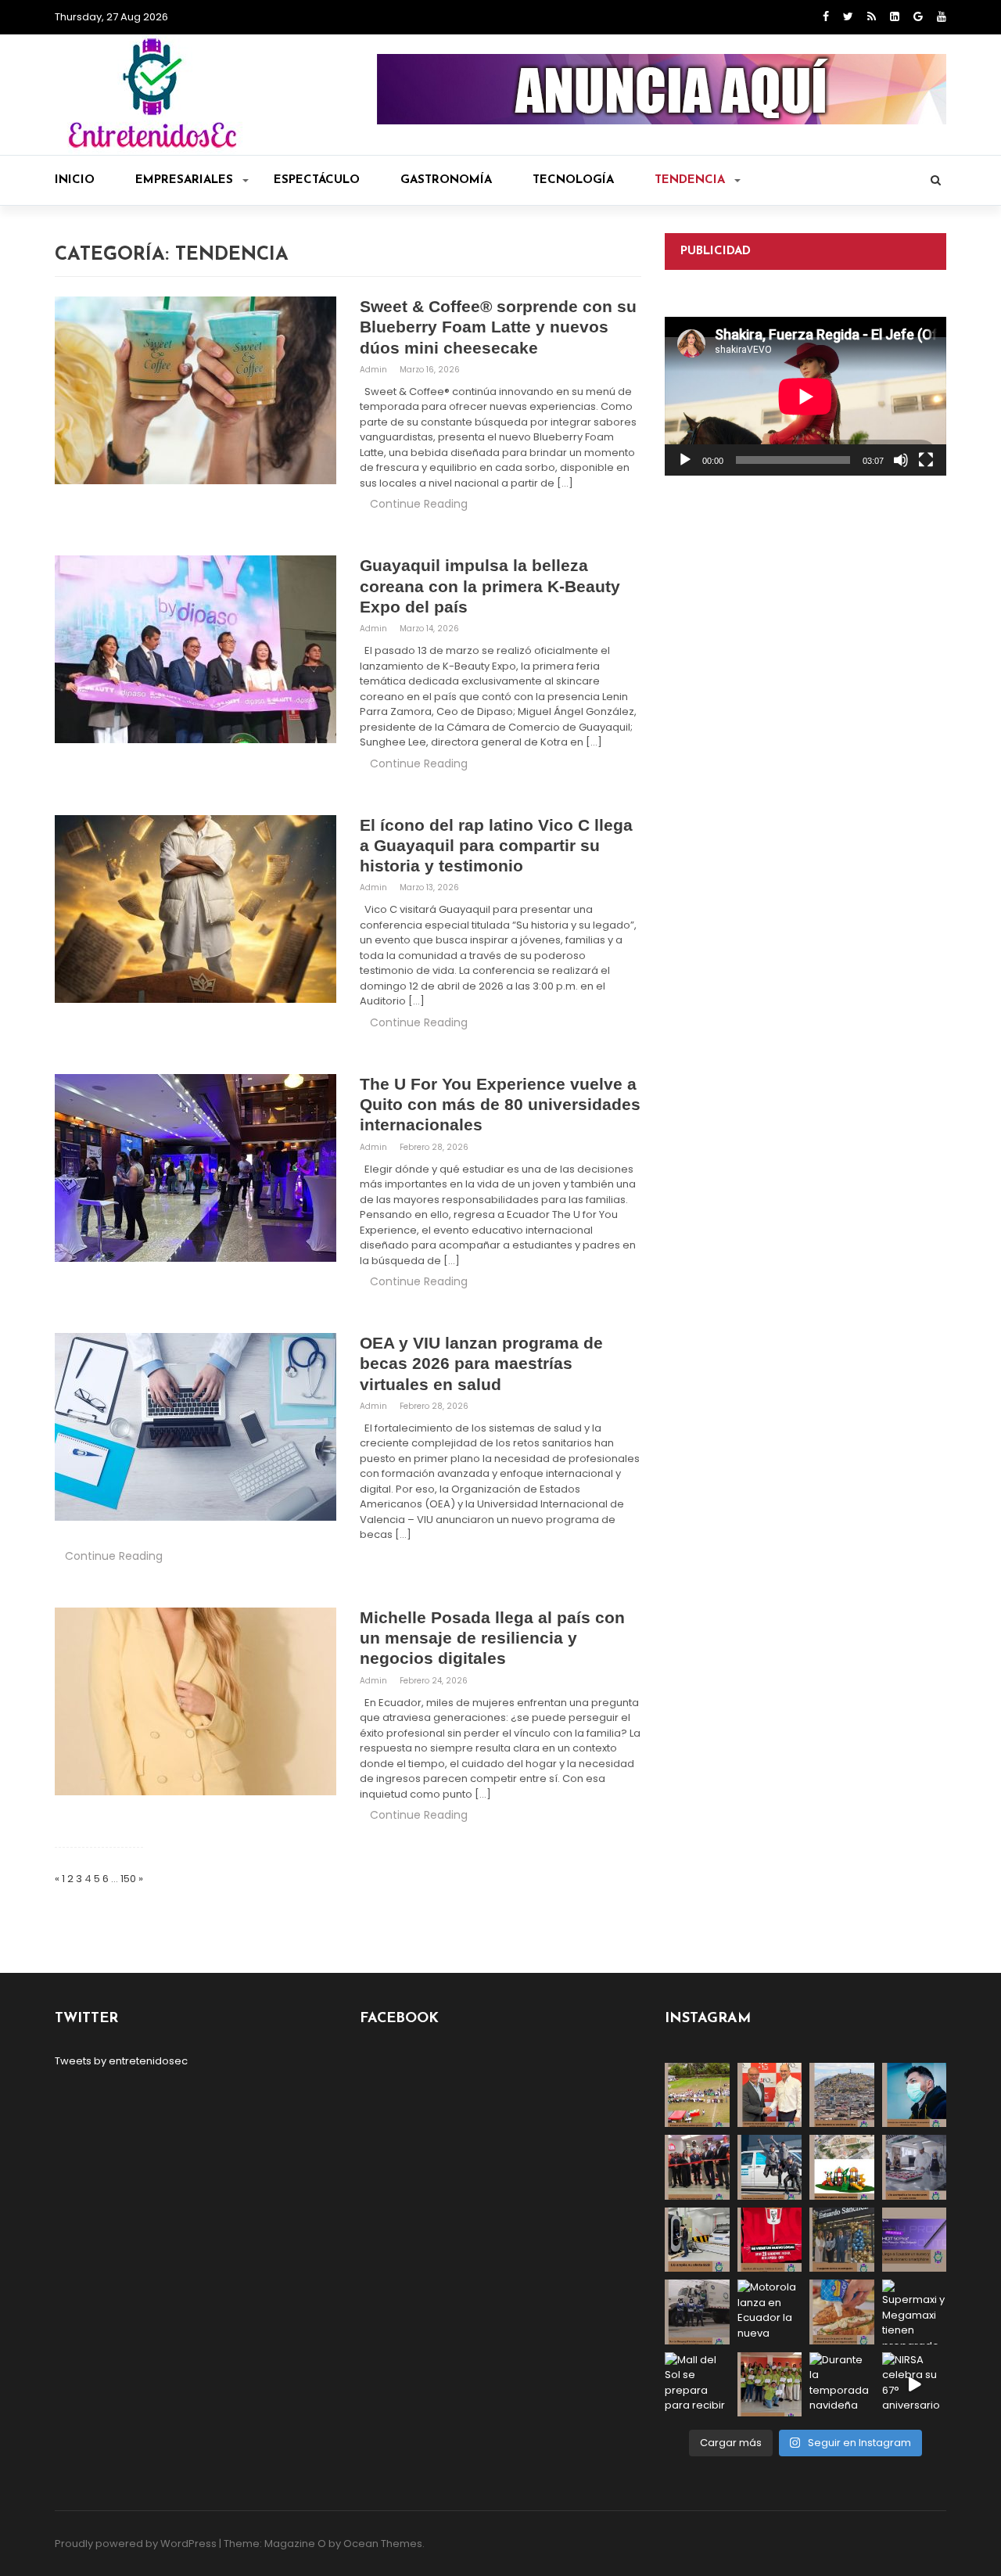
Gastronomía (446, 180)
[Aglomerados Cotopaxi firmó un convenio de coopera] (770, 2095)
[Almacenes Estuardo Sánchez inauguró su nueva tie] (842, 2240)
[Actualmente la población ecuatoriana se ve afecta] (915, 2095)
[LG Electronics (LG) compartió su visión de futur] (697, 2240)
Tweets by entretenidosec (121, 2061)
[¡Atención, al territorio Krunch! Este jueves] (770, 2240)
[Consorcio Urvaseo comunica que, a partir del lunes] (697, 2312)
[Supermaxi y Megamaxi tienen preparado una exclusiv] (915, 2312)
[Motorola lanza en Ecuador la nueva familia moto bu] (770, 2312)
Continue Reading (419, 504)
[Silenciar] (901, 460)
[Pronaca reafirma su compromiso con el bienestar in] (697, 2095)
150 (128, 1879)
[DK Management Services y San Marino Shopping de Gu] (842, 2167)
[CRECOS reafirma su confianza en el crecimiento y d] (697, 2167)
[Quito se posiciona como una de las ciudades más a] (842, 2095)
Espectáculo (317, 180)
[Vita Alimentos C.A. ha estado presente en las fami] (915, 2167)
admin (375, 370)
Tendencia (690, 180)
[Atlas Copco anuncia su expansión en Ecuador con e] (770, 2167)
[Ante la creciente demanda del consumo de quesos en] (842, 2312)
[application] (805, 396)
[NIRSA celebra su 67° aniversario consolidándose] (915, 2385)
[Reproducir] (685, 460)
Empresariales (184, 180)
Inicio (75, 180)
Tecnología (573, 180)
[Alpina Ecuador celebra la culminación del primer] (770, 2385)
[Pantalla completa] (926, 460)
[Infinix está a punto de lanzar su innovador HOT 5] (915, 2240)
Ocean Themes (383, 2544)
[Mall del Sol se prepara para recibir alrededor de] (697, 2385)
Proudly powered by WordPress (136, 2544)
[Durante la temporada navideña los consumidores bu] (842, 2385)
